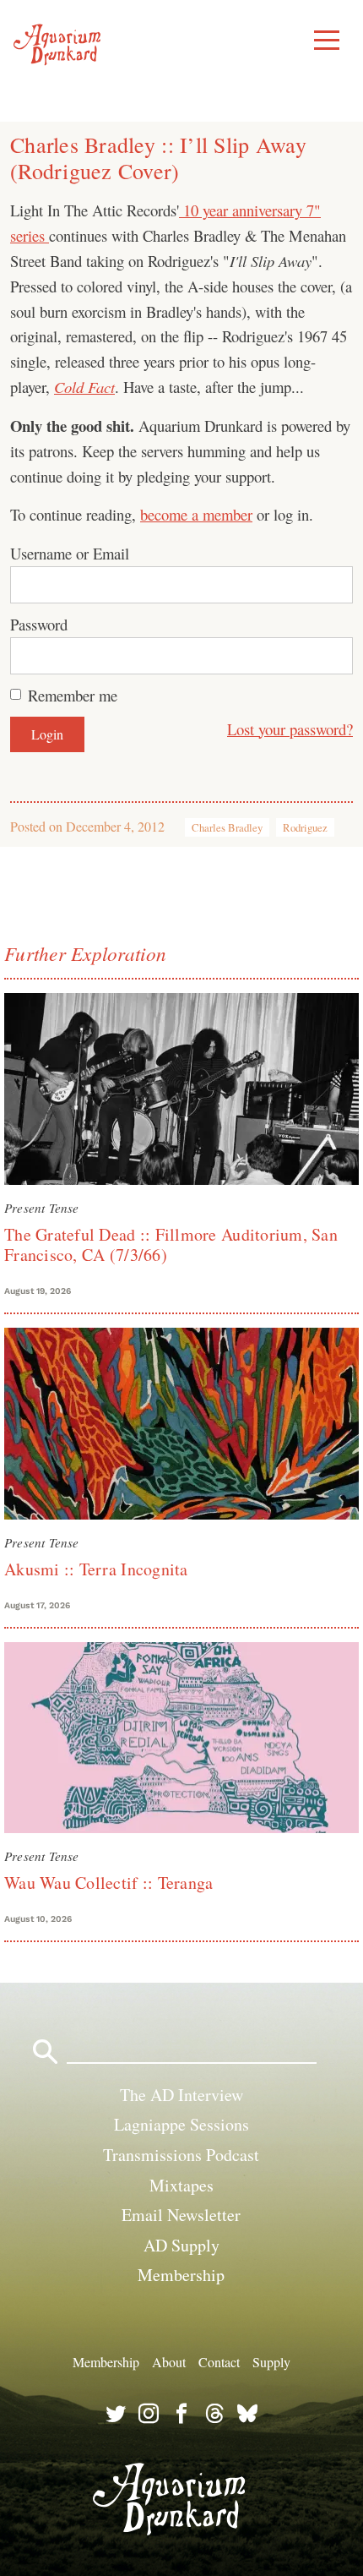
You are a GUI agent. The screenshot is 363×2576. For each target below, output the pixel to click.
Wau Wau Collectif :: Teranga (108, 1883)
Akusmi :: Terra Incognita (96, 1569)
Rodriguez (305, 827)
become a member (196, 514)
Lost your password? (290, 729)
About (169, 2362)
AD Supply (181, 2245)
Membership (181, 2275)
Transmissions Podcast (181, 2155)
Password (39, 624)
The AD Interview (181, 2095)
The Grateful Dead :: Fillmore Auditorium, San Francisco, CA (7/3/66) (171, 1244)
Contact (219, 2362)
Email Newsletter (181, 2215)
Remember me (73, 695)
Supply (271, 2362)
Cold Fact (84, 387)
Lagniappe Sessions (181, 2124)
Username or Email (70, 553)
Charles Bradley (227, 827)
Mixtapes (181, 2185)
